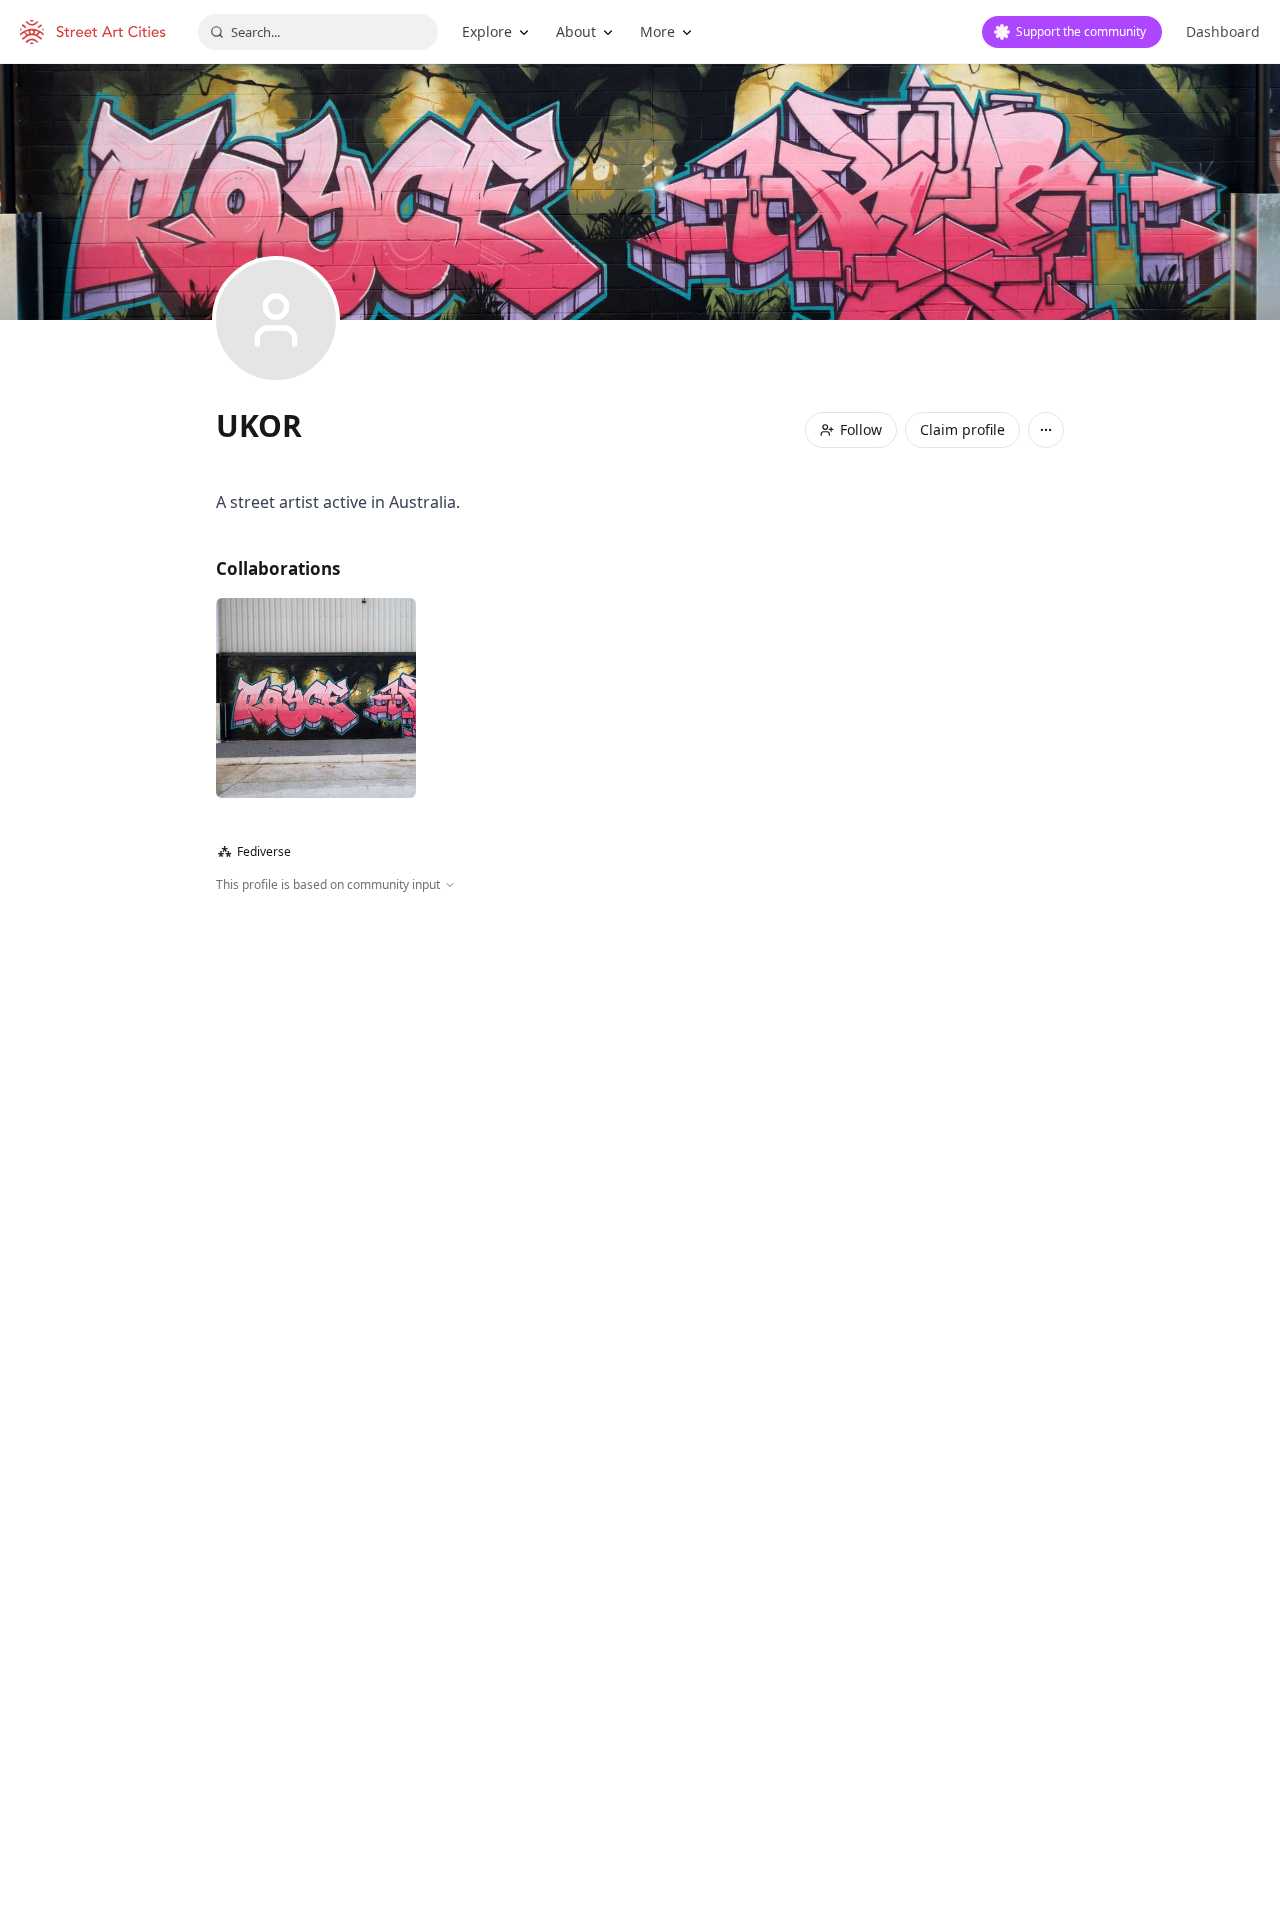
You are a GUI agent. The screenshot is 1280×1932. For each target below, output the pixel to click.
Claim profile (962, 429)
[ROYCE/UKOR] (316, 698)
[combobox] (318, 32)
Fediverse (254, 851)
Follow (861, 429)
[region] (640, 1110)
